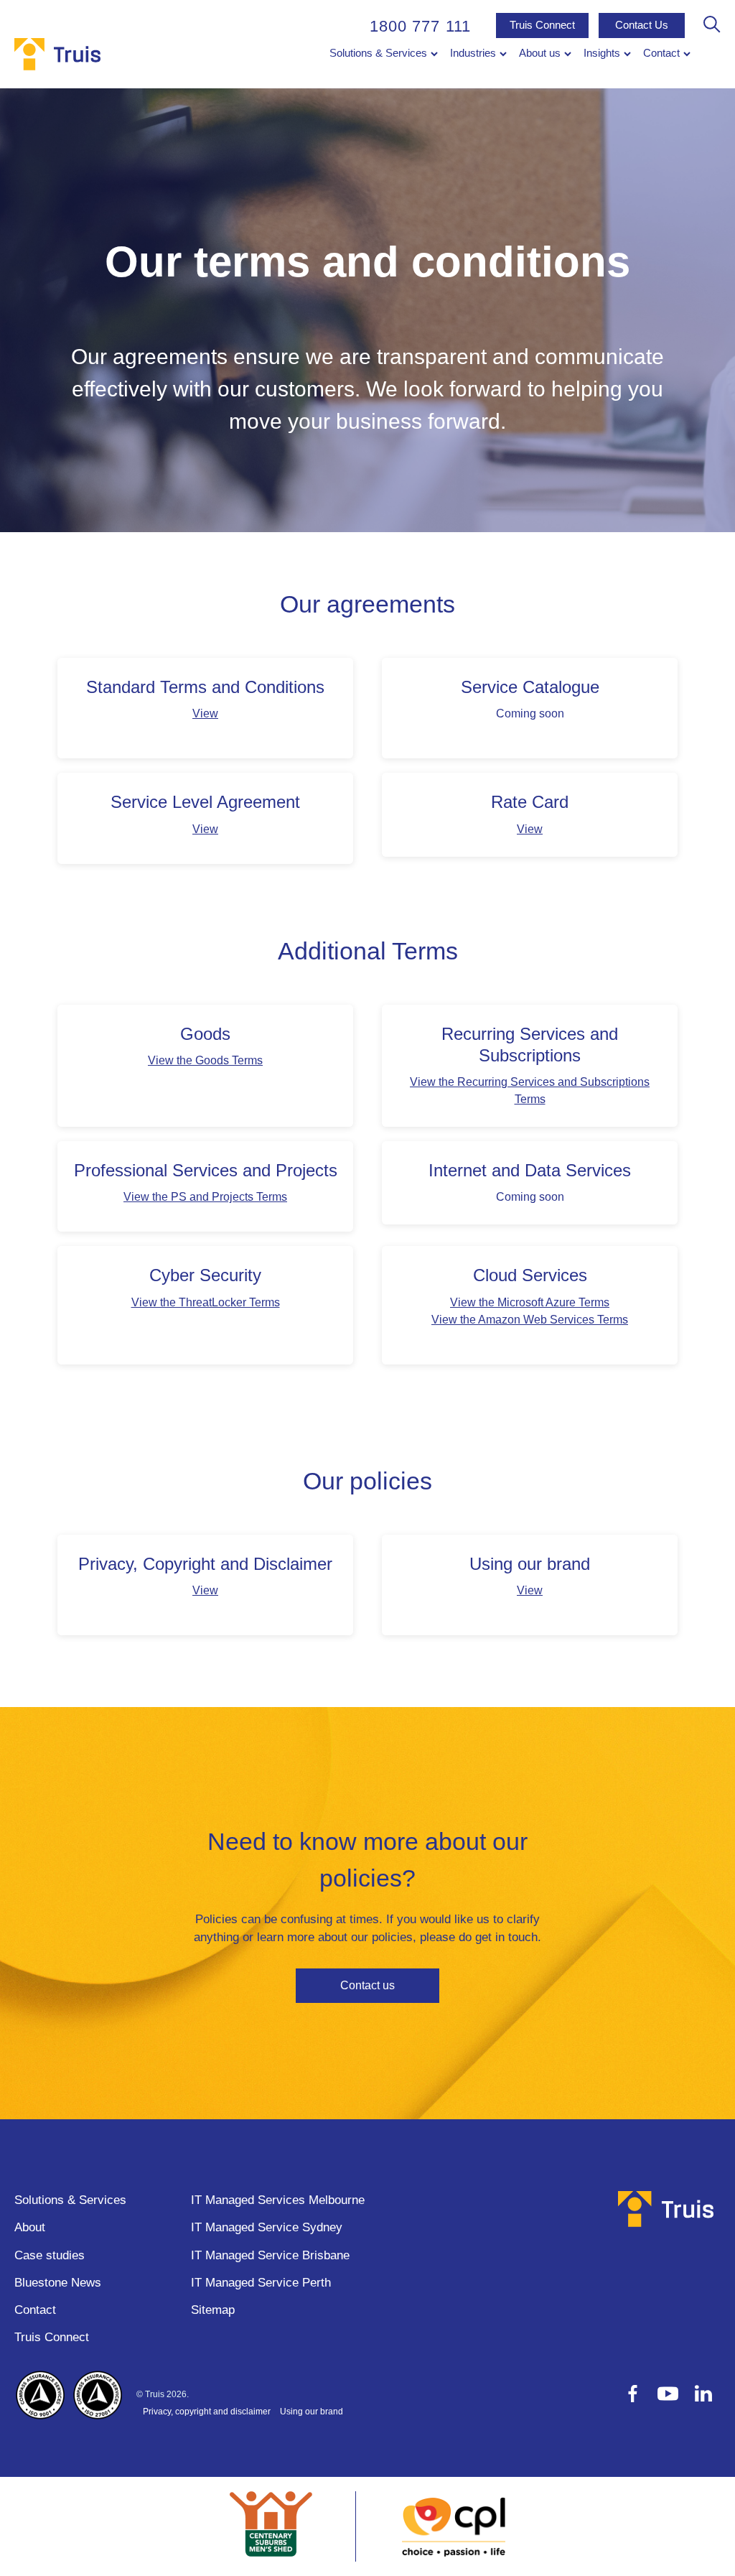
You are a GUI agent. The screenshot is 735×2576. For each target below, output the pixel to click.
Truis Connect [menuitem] (52, 2337)
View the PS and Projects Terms (205, 1197)
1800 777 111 (420, 26)
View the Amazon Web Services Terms (530, 1320)
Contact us (367, 1985)
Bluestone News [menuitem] (58, 2283)
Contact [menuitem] (661, 53)
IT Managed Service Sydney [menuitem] (267, 2227)
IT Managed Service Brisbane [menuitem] (270, 2255)
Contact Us (642, 25)
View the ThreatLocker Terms (206, 1302)
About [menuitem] (30, 2227)
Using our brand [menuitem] (312, 2412)
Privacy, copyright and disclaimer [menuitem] (207, 2412)
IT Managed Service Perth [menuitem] (261, 2283)
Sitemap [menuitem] (213, 2310)
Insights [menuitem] (602, 53)
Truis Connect (542, 25)
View (205, 713)
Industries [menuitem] (473, 53)
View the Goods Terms (205, 1060)
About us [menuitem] (540, 53)
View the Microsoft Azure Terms (530, 1302)
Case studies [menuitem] (50, 2255)
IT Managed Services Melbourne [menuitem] (278, 2200)
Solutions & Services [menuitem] (378, 53)
